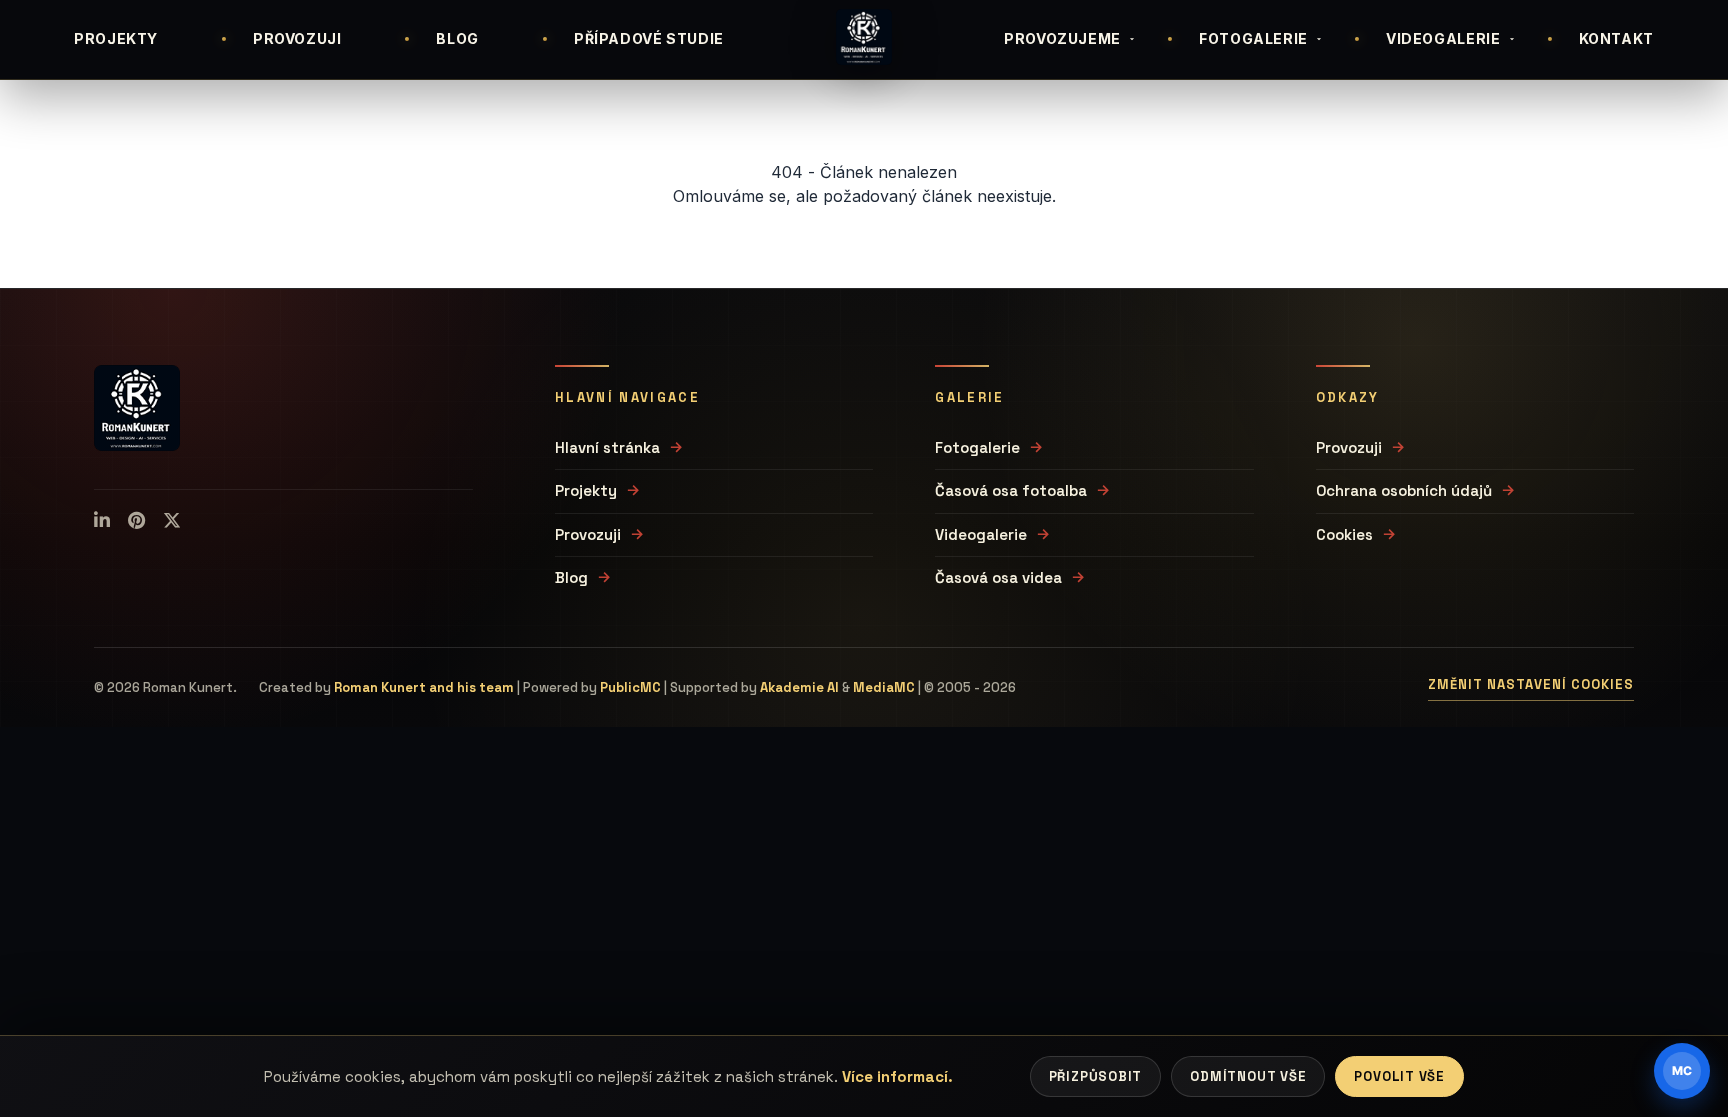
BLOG (457, 38)
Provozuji (588, 534)
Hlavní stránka (607, 447)
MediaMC (884, 687)
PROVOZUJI (297, 38)
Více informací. (897, 1076)
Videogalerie (981, 534)
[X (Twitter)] (172, 521)
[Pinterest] (136, 521)
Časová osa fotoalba (1011, 490)
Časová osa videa (998, 577)
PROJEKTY (116, 38)
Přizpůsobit (1096, 1076)
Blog (571, 577)
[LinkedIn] (102, 521)
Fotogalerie (977, 447)
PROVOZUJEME (1062, 38)
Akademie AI (799, 687)
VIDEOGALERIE (1443, 38)
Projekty (586, 490)
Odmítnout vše (1248, 1076)
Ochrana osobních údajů (1404, 490)
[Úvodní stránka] (864, 37)
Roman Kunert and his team (424, 687)
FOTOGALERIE (1253, 38)
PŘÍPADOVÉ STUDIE (649, 38)
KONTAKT (1616, 38)
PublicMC (630, 687)
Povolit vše (1399, 1076)
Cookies (1344, 534)
